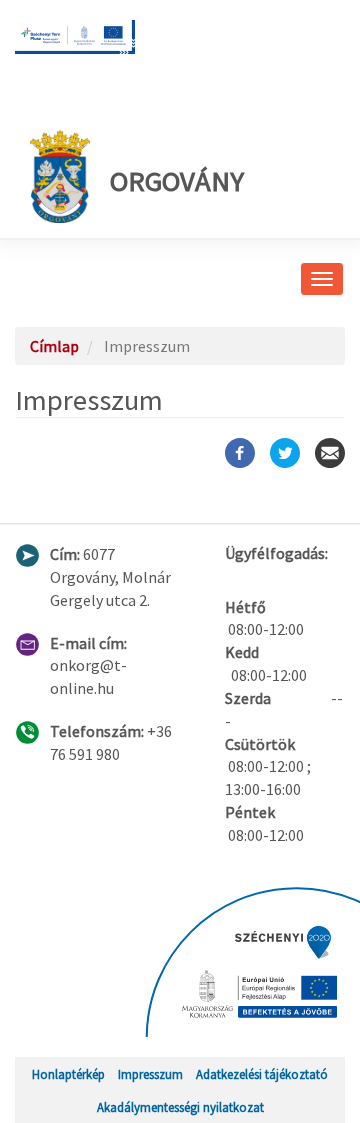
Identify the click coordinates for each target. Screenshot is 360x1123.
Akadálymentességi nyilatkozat (180, 1107)
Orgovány (177, 181)
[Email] (330, 453)
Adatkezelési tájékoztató (262, 1074)
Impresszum (150, 1074)
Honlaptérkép (68, 1074)
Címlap (54, 346)
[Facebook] (240, 453)
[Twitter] (285, 453)
